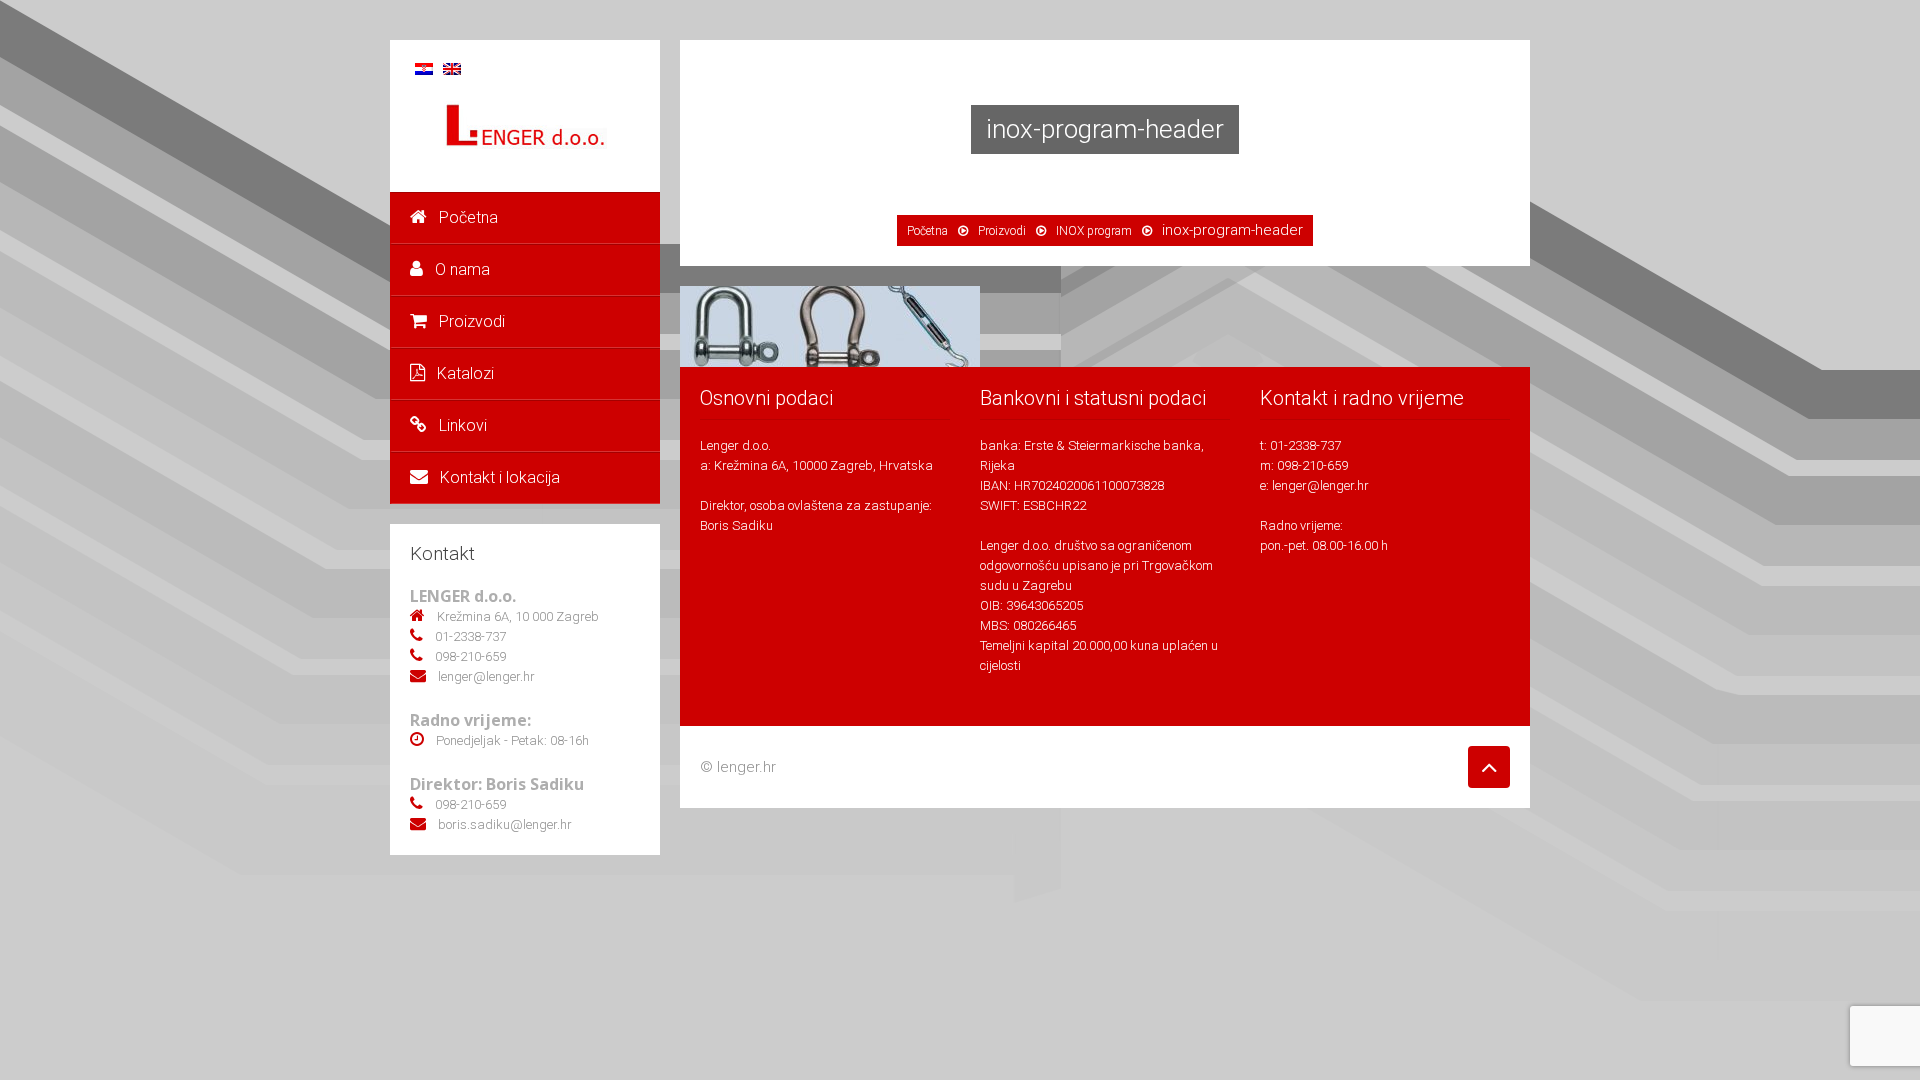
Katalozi (465, 373)
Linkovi (463, 425)
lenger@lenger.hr (1320, 485)
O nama (462, 269)
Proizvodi (472, 321)
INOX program (1094, 231)
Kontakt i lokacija (500, 477)
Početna (468, 217)
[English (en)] (452, 67)
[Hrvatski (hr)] (424, 67)
